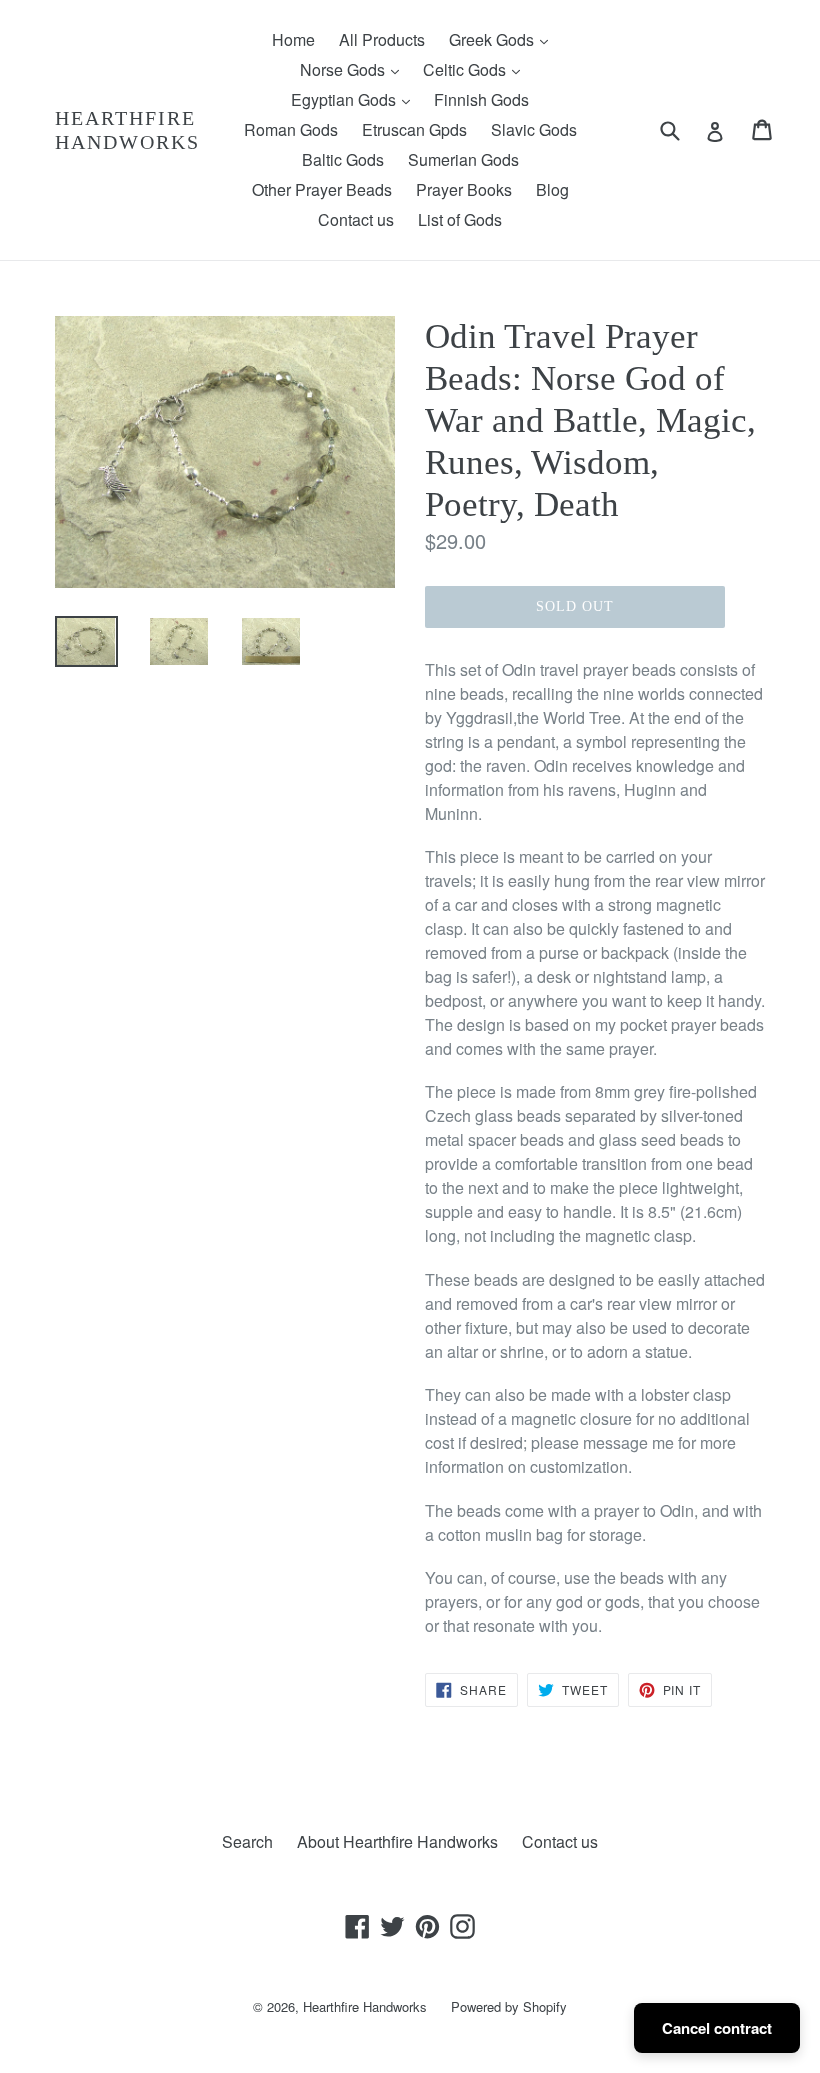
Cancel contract (717, 2028)
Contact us (356, 219)
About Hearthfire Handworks (397, 1841)
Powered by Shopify (509, 2006)
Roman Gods (291, 129)
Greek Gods (503, 39)
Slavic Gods (534, 129)
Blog (552, 189)
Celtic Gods (476, 69)
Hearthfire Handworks (127, 130)
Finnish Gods (481, 99)
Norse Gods (354, 69)
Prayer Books (464, 189)
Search (247, 1841)
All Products (382, 39)
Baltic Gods (343, 159)
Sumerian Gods (463, 159)
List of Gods (460, 219)
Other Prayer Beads (322, 189)
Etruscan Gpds (414, 129)
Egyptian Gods (355, 99)
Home (293, 39)
